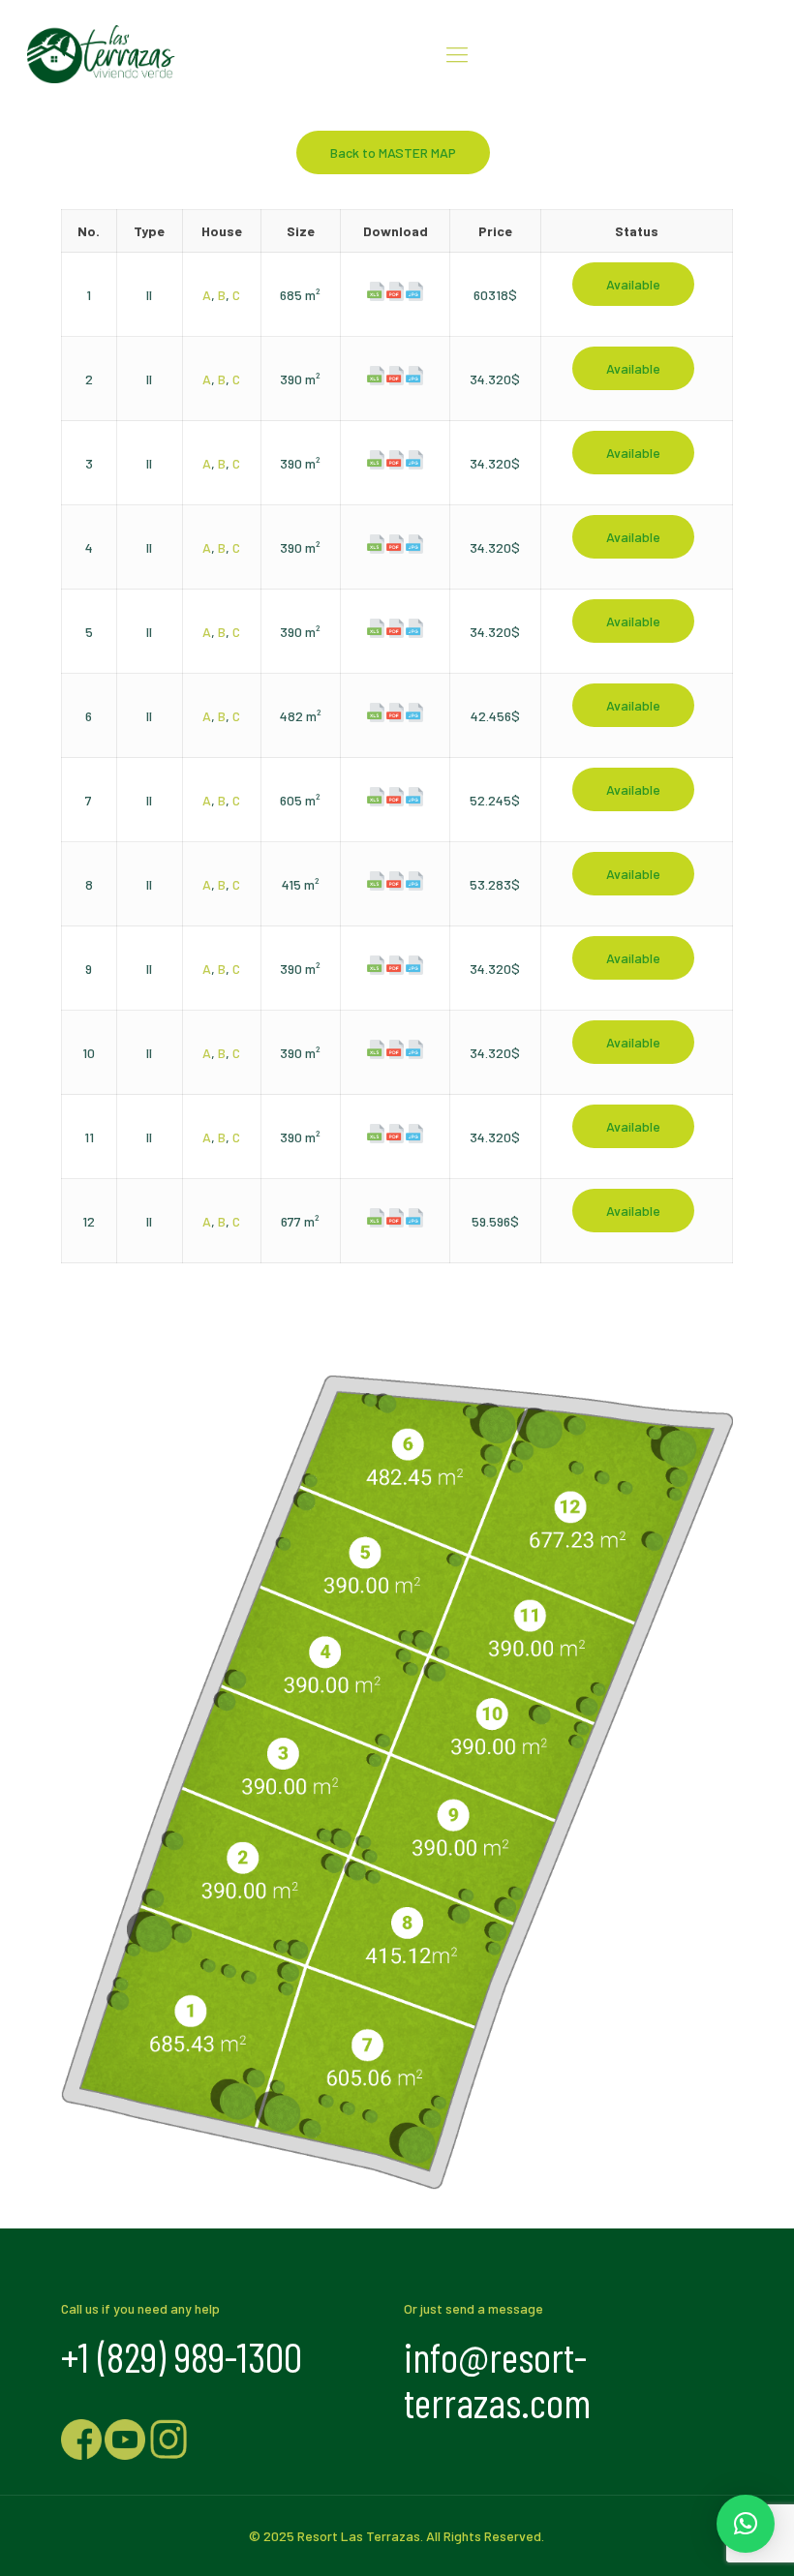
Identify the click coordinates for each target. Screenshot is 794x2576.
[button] (746, 2524)
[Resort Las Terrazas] (101, 53)
